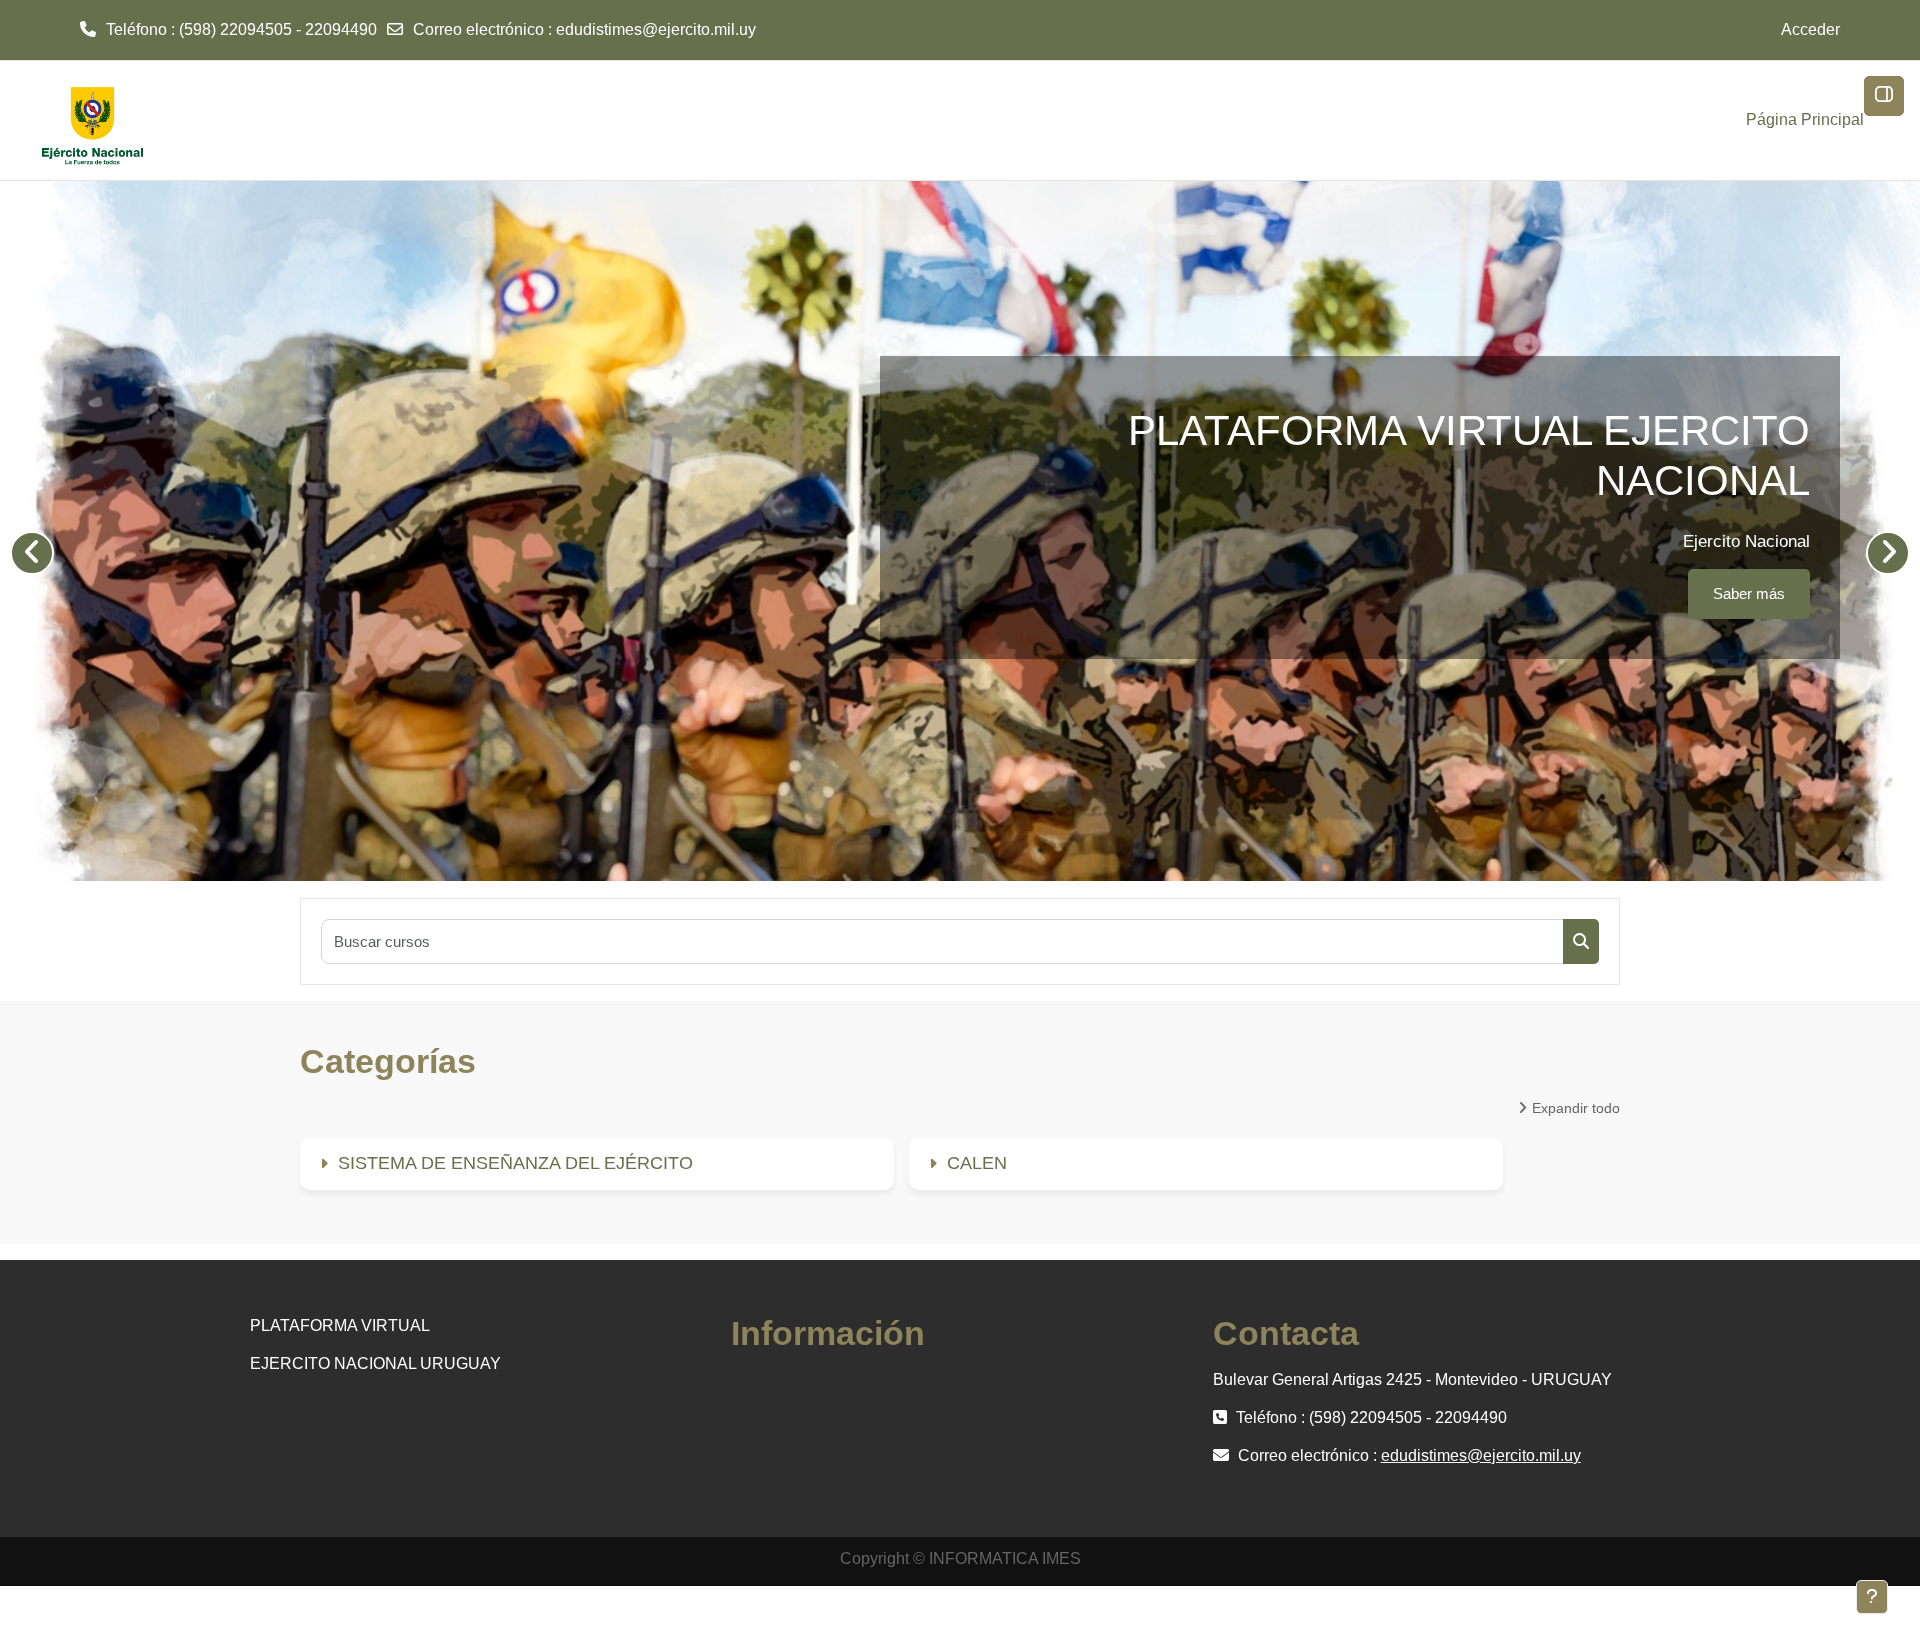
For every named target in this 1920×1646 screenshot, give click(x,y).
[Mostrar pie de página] (1872, 1597)
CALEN (977, 1163)
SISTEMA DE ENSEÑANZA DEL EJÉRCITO (515, 1163)
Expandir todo (1576, 1108)
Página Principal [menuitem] (1805, 119)
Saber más (1749, 504)
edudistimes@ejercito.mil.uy (656, 29)
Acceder (1810, 29)
